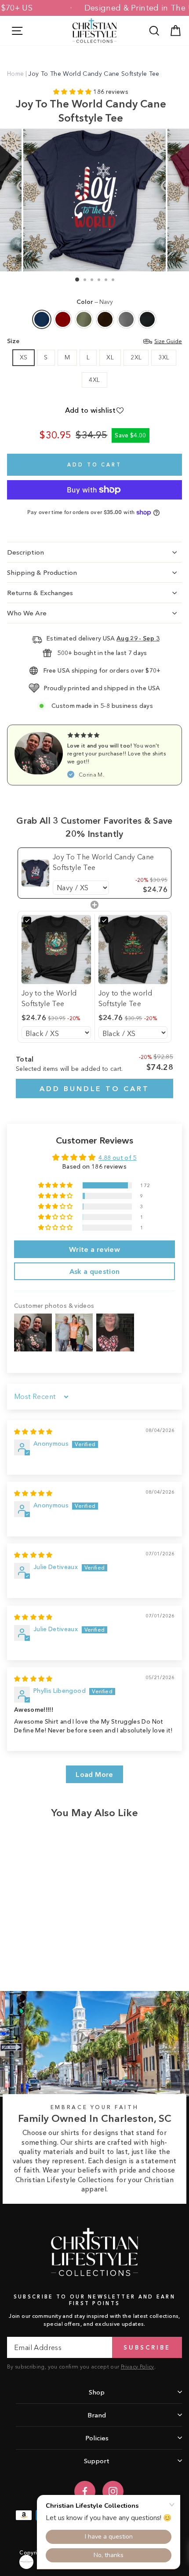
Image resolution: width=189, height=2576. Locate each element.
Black (147, 319)
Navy (42, 319)
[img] (33, 1432)
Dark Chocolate (105, 319)
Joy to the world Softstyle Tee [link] (125, 998)
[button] (73, 92)
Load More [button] (94, 1774)
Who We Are (27, 613)
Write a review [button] (94, 1249)
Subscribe (147, 2347)
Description (25, 552)
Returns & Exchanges (40, 593)
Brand (97, 2415)
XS (24, 357)
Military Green (84, 319)
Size (94, 341)
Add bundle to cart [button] (94, 1088)
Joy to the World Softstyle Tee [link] (49, 998)
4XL (94, 380)
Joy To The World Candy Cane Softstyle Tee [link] (103, 862)
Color (95, 302)
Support (97, 2461)
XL (110, 357)
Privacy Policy (138, 2367)
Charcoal (126, 319)
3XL (164, 357)
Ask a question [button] (95, 1271)
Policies (97, 2438)
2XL (136, 357)
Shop (97, 2392)
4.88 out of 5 (118, 1158)
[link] (35, 873)
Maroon (63, 319)
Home (15, 74)
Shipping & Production (42, 572)
